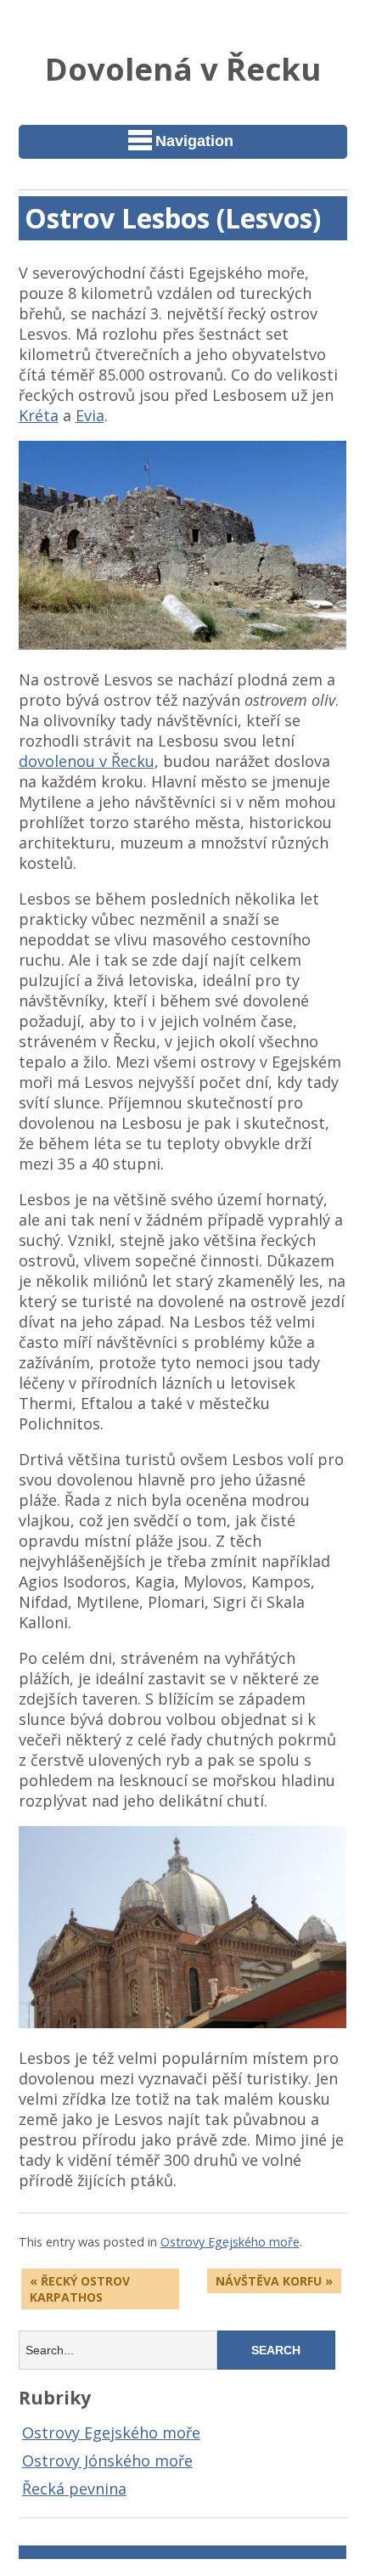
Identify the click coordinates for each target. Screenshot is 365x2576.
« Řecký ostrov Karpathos (80, 2289)
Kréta (39, 415)
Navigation (194, 141)
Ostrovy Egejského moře (230, 2242)
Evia (90, 415)
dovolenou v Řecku (87, 761)
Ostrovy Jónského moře (107, 2460)
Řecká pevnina (74, 2489)
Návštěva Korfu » (274, 2281)
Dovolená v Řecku (183, 69)
